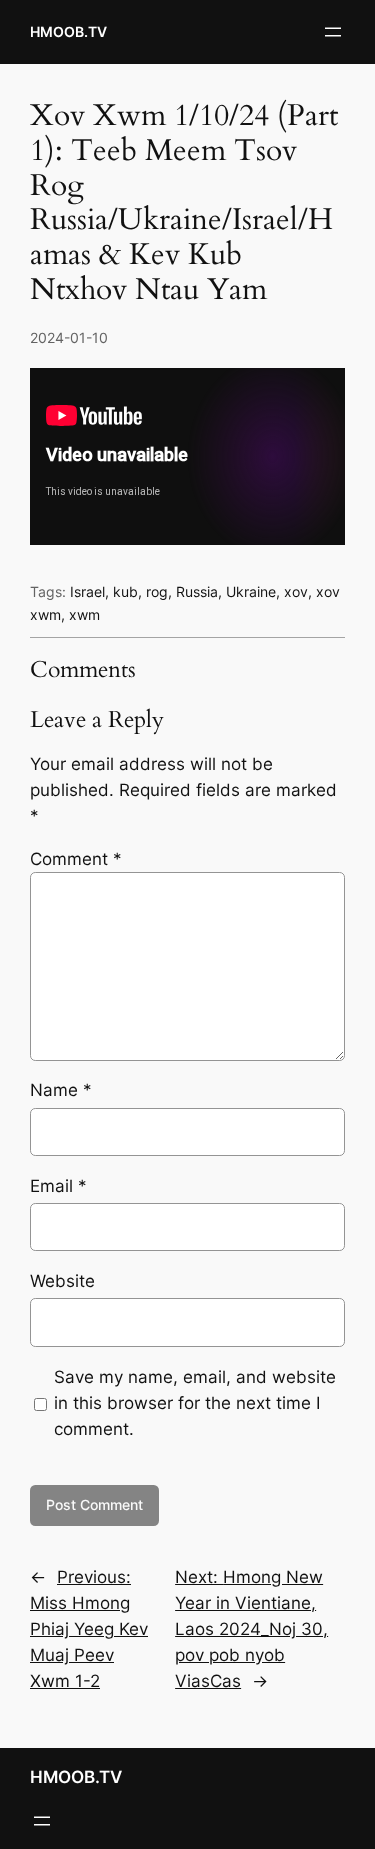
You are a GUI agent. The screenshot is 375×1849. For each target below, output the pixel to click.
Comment (76, 859)
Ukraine (251, 591)
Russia (197, 591)
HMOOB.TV (68, 31)
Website (62, 1281)
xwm (84, 614)
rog (157, 591)
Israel (87, 591)
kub (125, 591)
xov (296, 591)
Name (61, 1090)
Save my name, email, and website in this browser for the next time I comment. (195, 1403)
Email (58, 1186)
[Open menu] (333, 32)
